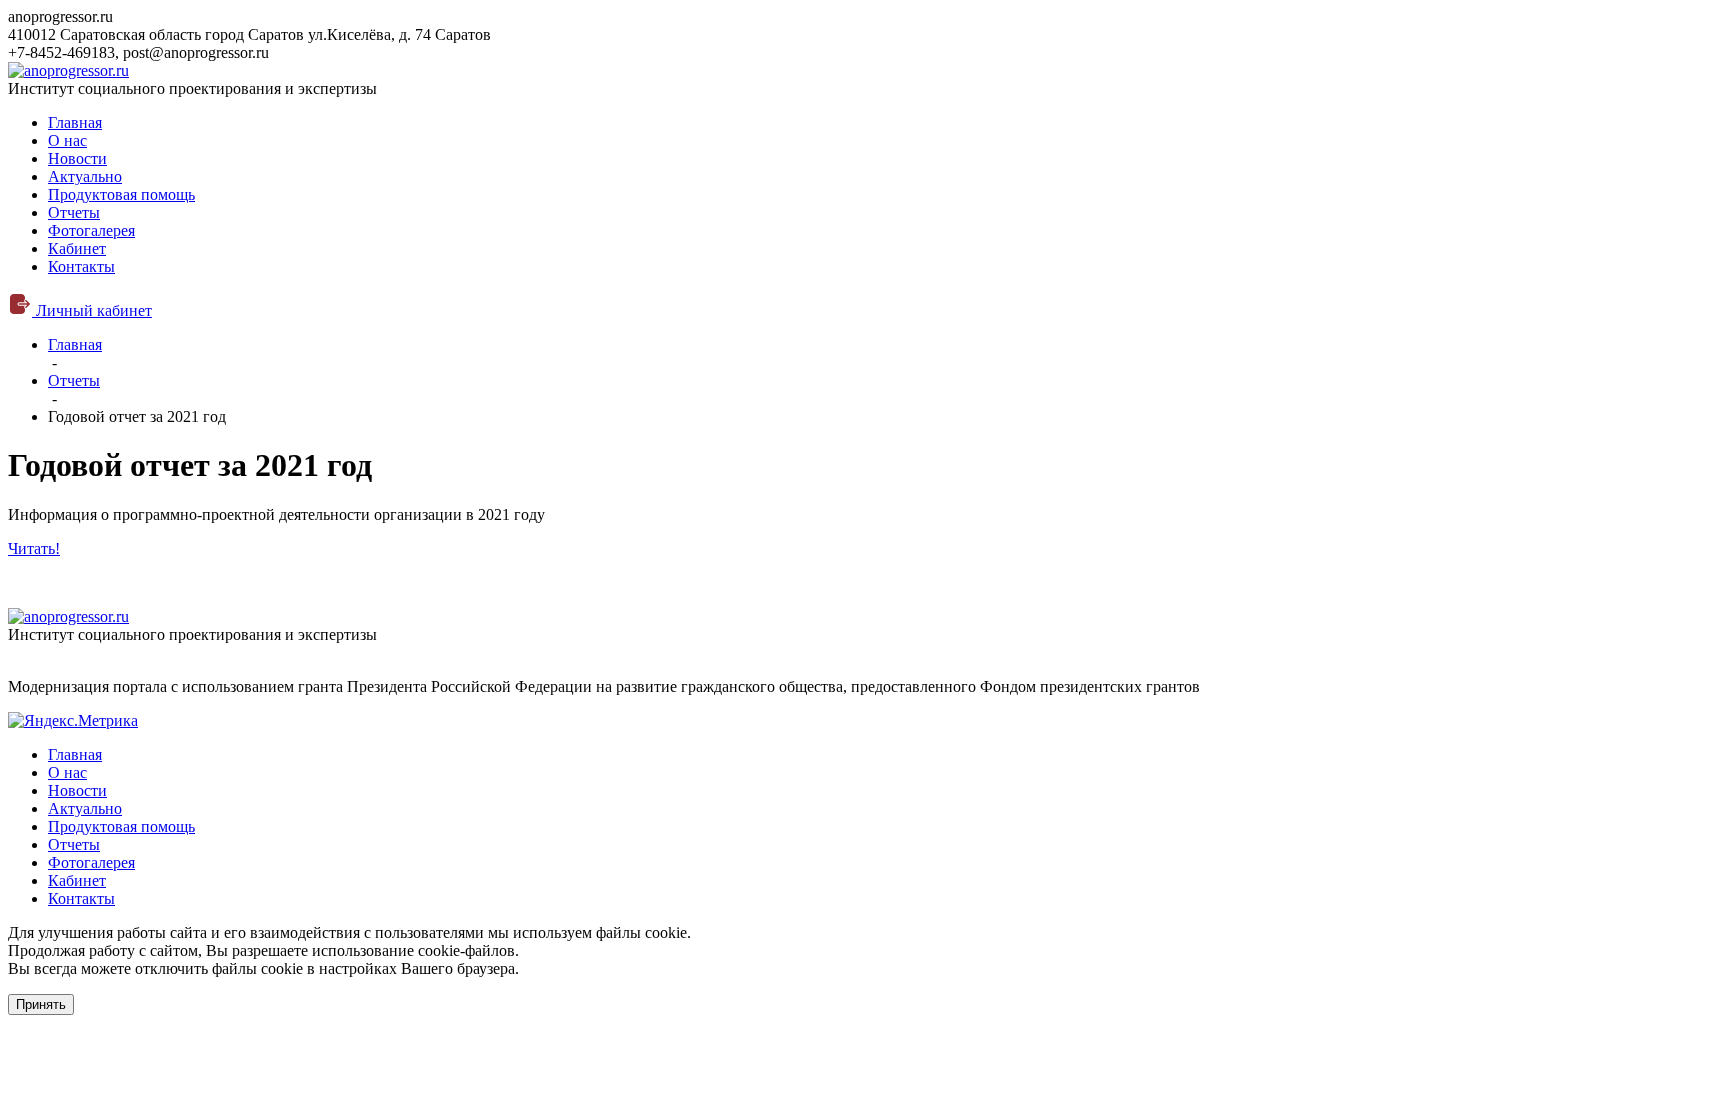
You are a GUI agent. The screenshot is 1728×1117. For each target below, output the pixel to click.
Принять (41, 1004)
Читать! (34, 548)
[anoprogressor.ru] (68, 70)
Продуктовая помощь (121, 194)
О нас (67, 140)
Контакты (81, 266)
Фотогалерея (91, 230)
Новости (77, 158)
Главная (75, 122)
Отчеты (74, 212)
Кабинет (77, 248)
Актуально (85, 176)
